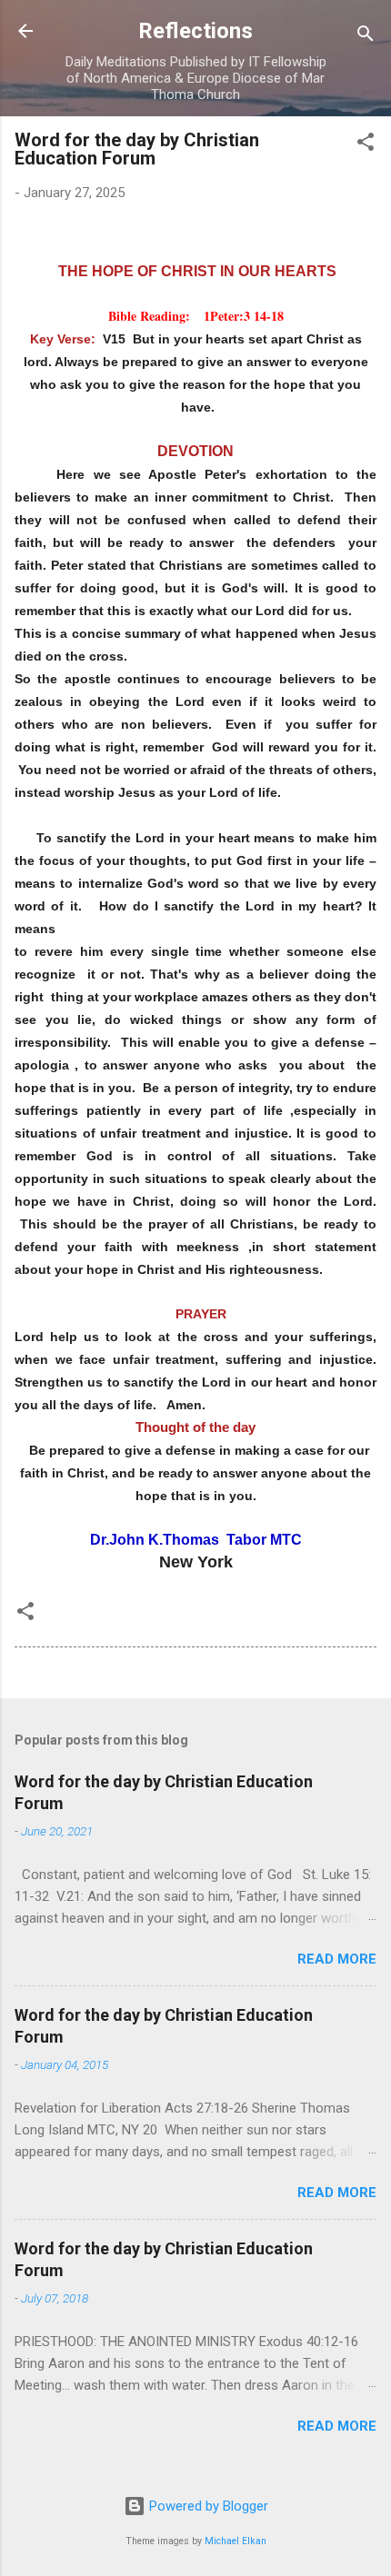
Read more (337, 1959)
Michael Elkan (236, 2541)
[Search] (366, 37)
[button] (366, 145)
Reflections (195, 31)
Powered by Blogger (207, 2506)
